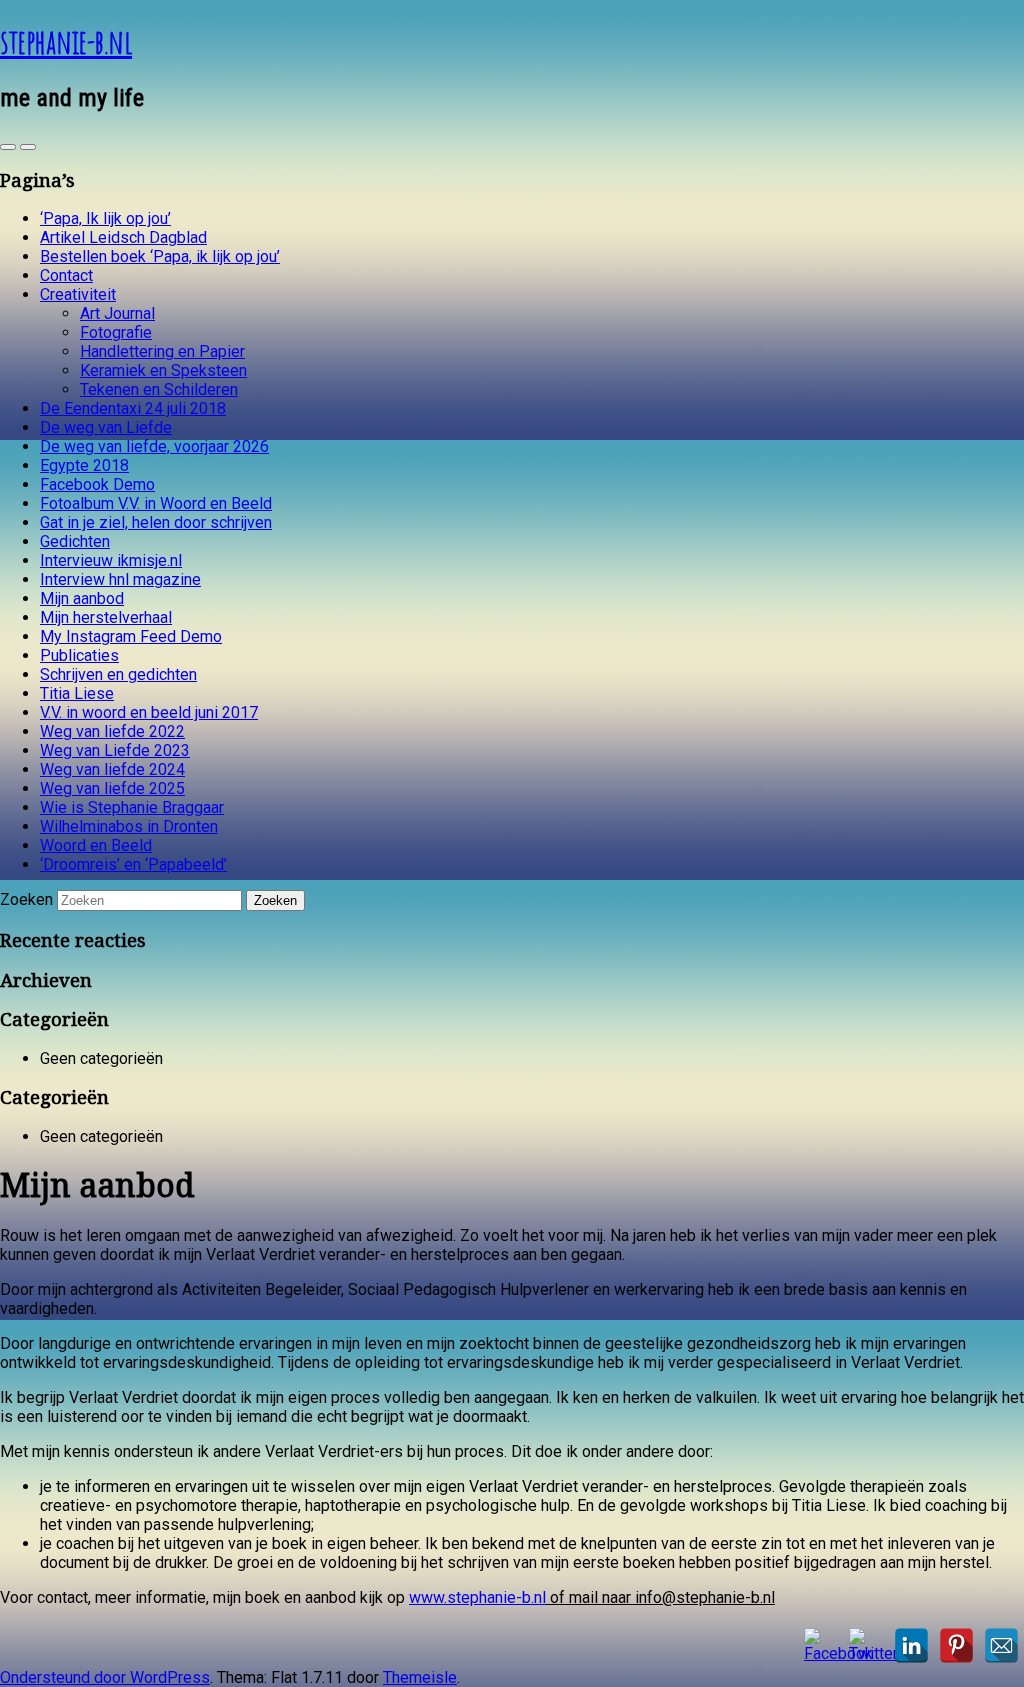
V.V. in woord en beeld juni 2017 (149, 712)
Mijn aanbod (82, 598)
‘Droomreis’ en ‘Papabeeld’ (133, 864)
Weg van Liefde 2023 (115, 750)
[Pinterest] (956, 1645)
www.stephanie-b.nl (477, 1597)
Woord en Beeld (96, 845)
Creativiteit (78, 294)
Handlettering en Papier (162, 351)
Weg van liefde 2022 (112, 731)
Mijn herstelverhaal (106, 617)
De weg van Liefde (106, 427)
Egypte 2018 (84, 465)
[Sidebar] (8, 147)
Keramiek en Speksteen (163, 370)
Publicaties (79, 655)
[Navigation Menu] (28, 147)
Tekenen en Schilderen (159, 389)
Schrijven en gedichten (118, 674)
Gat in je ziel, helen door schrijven (156, 522)
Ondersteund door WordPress (105, 1677)
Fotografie (116, 332)
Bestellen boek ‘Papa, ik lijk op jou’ (160, 256)
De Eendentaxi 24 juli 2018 (133, 408)
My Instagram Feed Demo (131, 636)
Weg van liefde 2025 (112, 788)
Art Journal (117, 313)
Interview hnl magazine (120, 579)
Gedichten (75, 541)
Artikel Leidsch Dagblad (123, 237)
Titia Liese (77, 693)
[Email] (1001, 1645)
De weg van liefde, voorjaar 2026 (154, 446)
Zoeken (26, 899)
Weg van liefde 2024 (112, 769)
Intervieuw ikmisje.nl (111, 560)
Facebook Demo (97, 484)
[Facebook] (821, 1645)
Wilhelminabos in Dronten (129, 826)
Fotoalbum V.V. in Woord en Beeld (156, 503)
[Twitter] (866, 1645)
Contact (66, 275)
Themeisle (420, 1677)
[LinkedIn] (911, 1645)
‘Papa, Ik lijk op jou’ (105, 218)
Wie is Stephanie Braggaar (132, 807)
